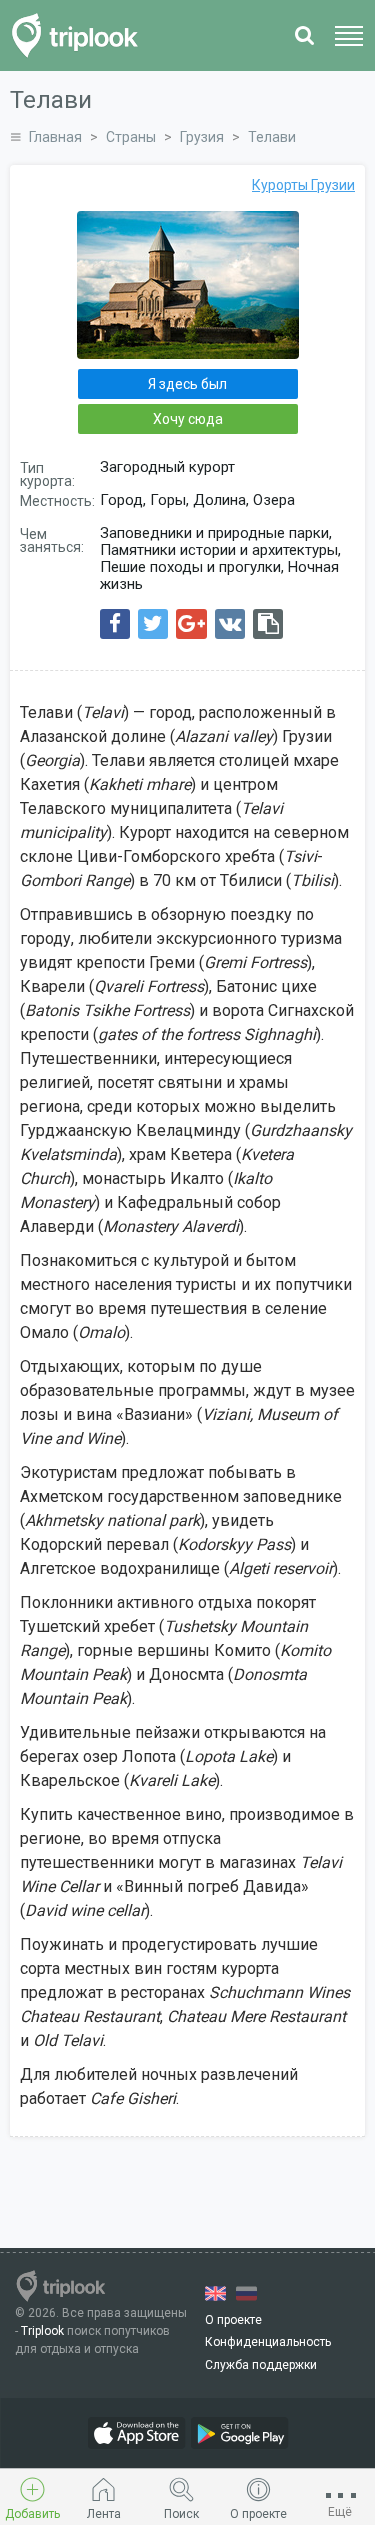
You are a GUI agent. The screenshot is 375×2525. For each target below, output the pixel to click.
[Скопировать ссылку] (268, 624)
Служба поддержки (261, 2365)
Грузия (202, 137)
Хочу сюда (188, 419)
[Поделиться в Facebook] (115, 624)
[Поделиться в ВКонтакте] (230, 624)
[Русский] (246, 2293)
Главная (55, 137)
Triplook (42, 2331)
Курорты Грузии (303, 185)
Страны (131, 137)
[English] (215, 2293)
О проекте (233, 2320)
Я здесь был (187, 384)
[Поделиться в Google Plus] (191, 624)
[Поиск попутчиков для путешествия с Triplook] (80, 35)
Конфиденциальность (268, 2342)
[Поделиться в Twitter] (153, 624)
